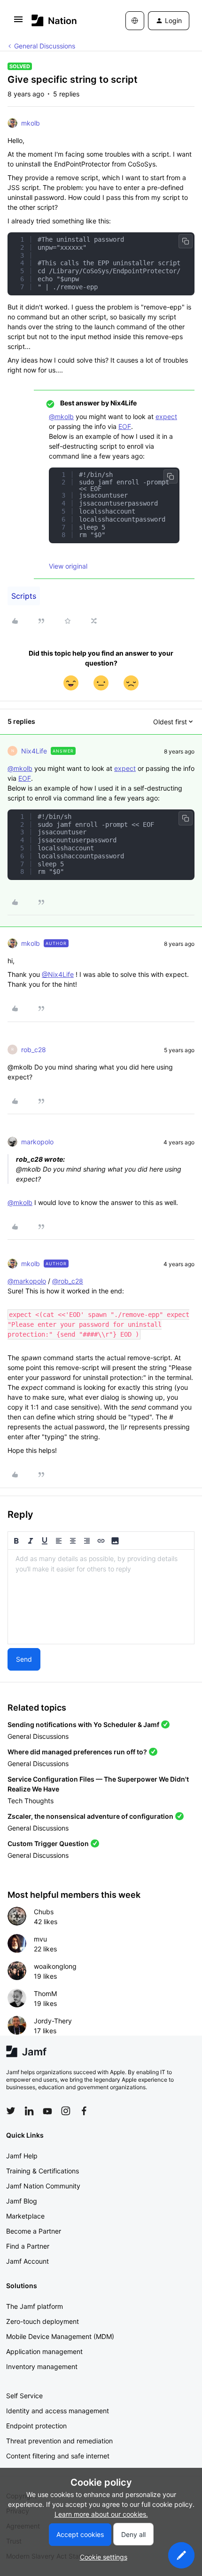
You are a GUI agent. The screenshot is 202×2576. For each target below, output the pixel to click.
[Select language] (135, 21)
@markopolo (27, 1281)
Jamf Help (22, 2156)
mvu (40, 1939)
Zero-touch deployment (43, 2321)
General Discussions (45, 46)
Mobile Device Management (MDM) (60, 2336)
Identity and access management (58, 2411)
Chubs (44, 1912)
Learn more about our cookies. (101, 2514)
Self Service (24, 2396)
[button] (18, 22)
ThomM (45, 1993)
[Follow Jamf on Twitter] (11, 2111)
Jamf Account (27, 2261)
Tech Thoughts (31, 1801)
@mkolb (61, 416)
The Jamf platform (35, 2306)
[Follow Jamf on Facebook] (84, 2111)
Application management (44, 2351)
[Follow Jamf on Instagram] (66, 2111)
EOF (125, 426)
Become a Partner (34, 2231)
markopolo (37, 1142)
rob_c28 (34, 1050)
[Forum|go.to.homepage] (54, 20)
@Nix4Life (58, 974)
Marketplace (25, 2216)
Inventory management (42, 2366)
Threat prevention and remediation (59, 2441)
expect (166, 416)
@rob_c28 (68, 1281)
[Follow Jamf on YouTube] (47, 2111)
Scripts (24, 596)
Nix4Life (34, 751)
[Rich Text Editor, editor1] (101, 1597)
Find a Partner (28, 2246)
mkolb (31, 123)
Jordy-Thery (53, 2021)
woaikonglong (55, 1966)
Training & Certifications (43, 2171)
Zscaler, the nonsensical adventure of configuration (90, 1816)
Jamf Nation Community (43, 2186)
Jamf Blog (22, 2201)
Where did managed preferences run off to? (77, 1752)
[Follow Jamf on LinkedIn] (29, 2111)
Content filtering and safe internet (58, 2456)
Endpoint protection (36, 2426)
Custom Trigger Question (48, 1843)
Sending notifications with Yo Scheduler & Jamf (83, 1724)
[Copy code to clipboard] (186, 241)
